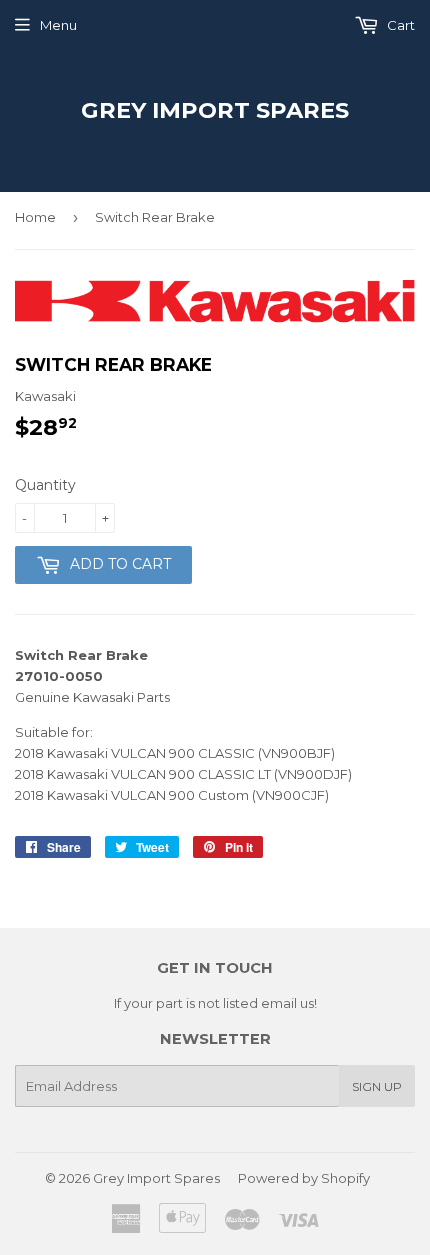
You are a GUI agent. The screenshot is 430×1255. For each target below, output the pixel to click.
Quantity (45, 485)
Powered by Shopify (304, 1178)
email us (287, 1003)
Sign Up (377, 1086)
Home (35, 217)
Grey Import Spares (215, 110)
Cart (399, 25)
